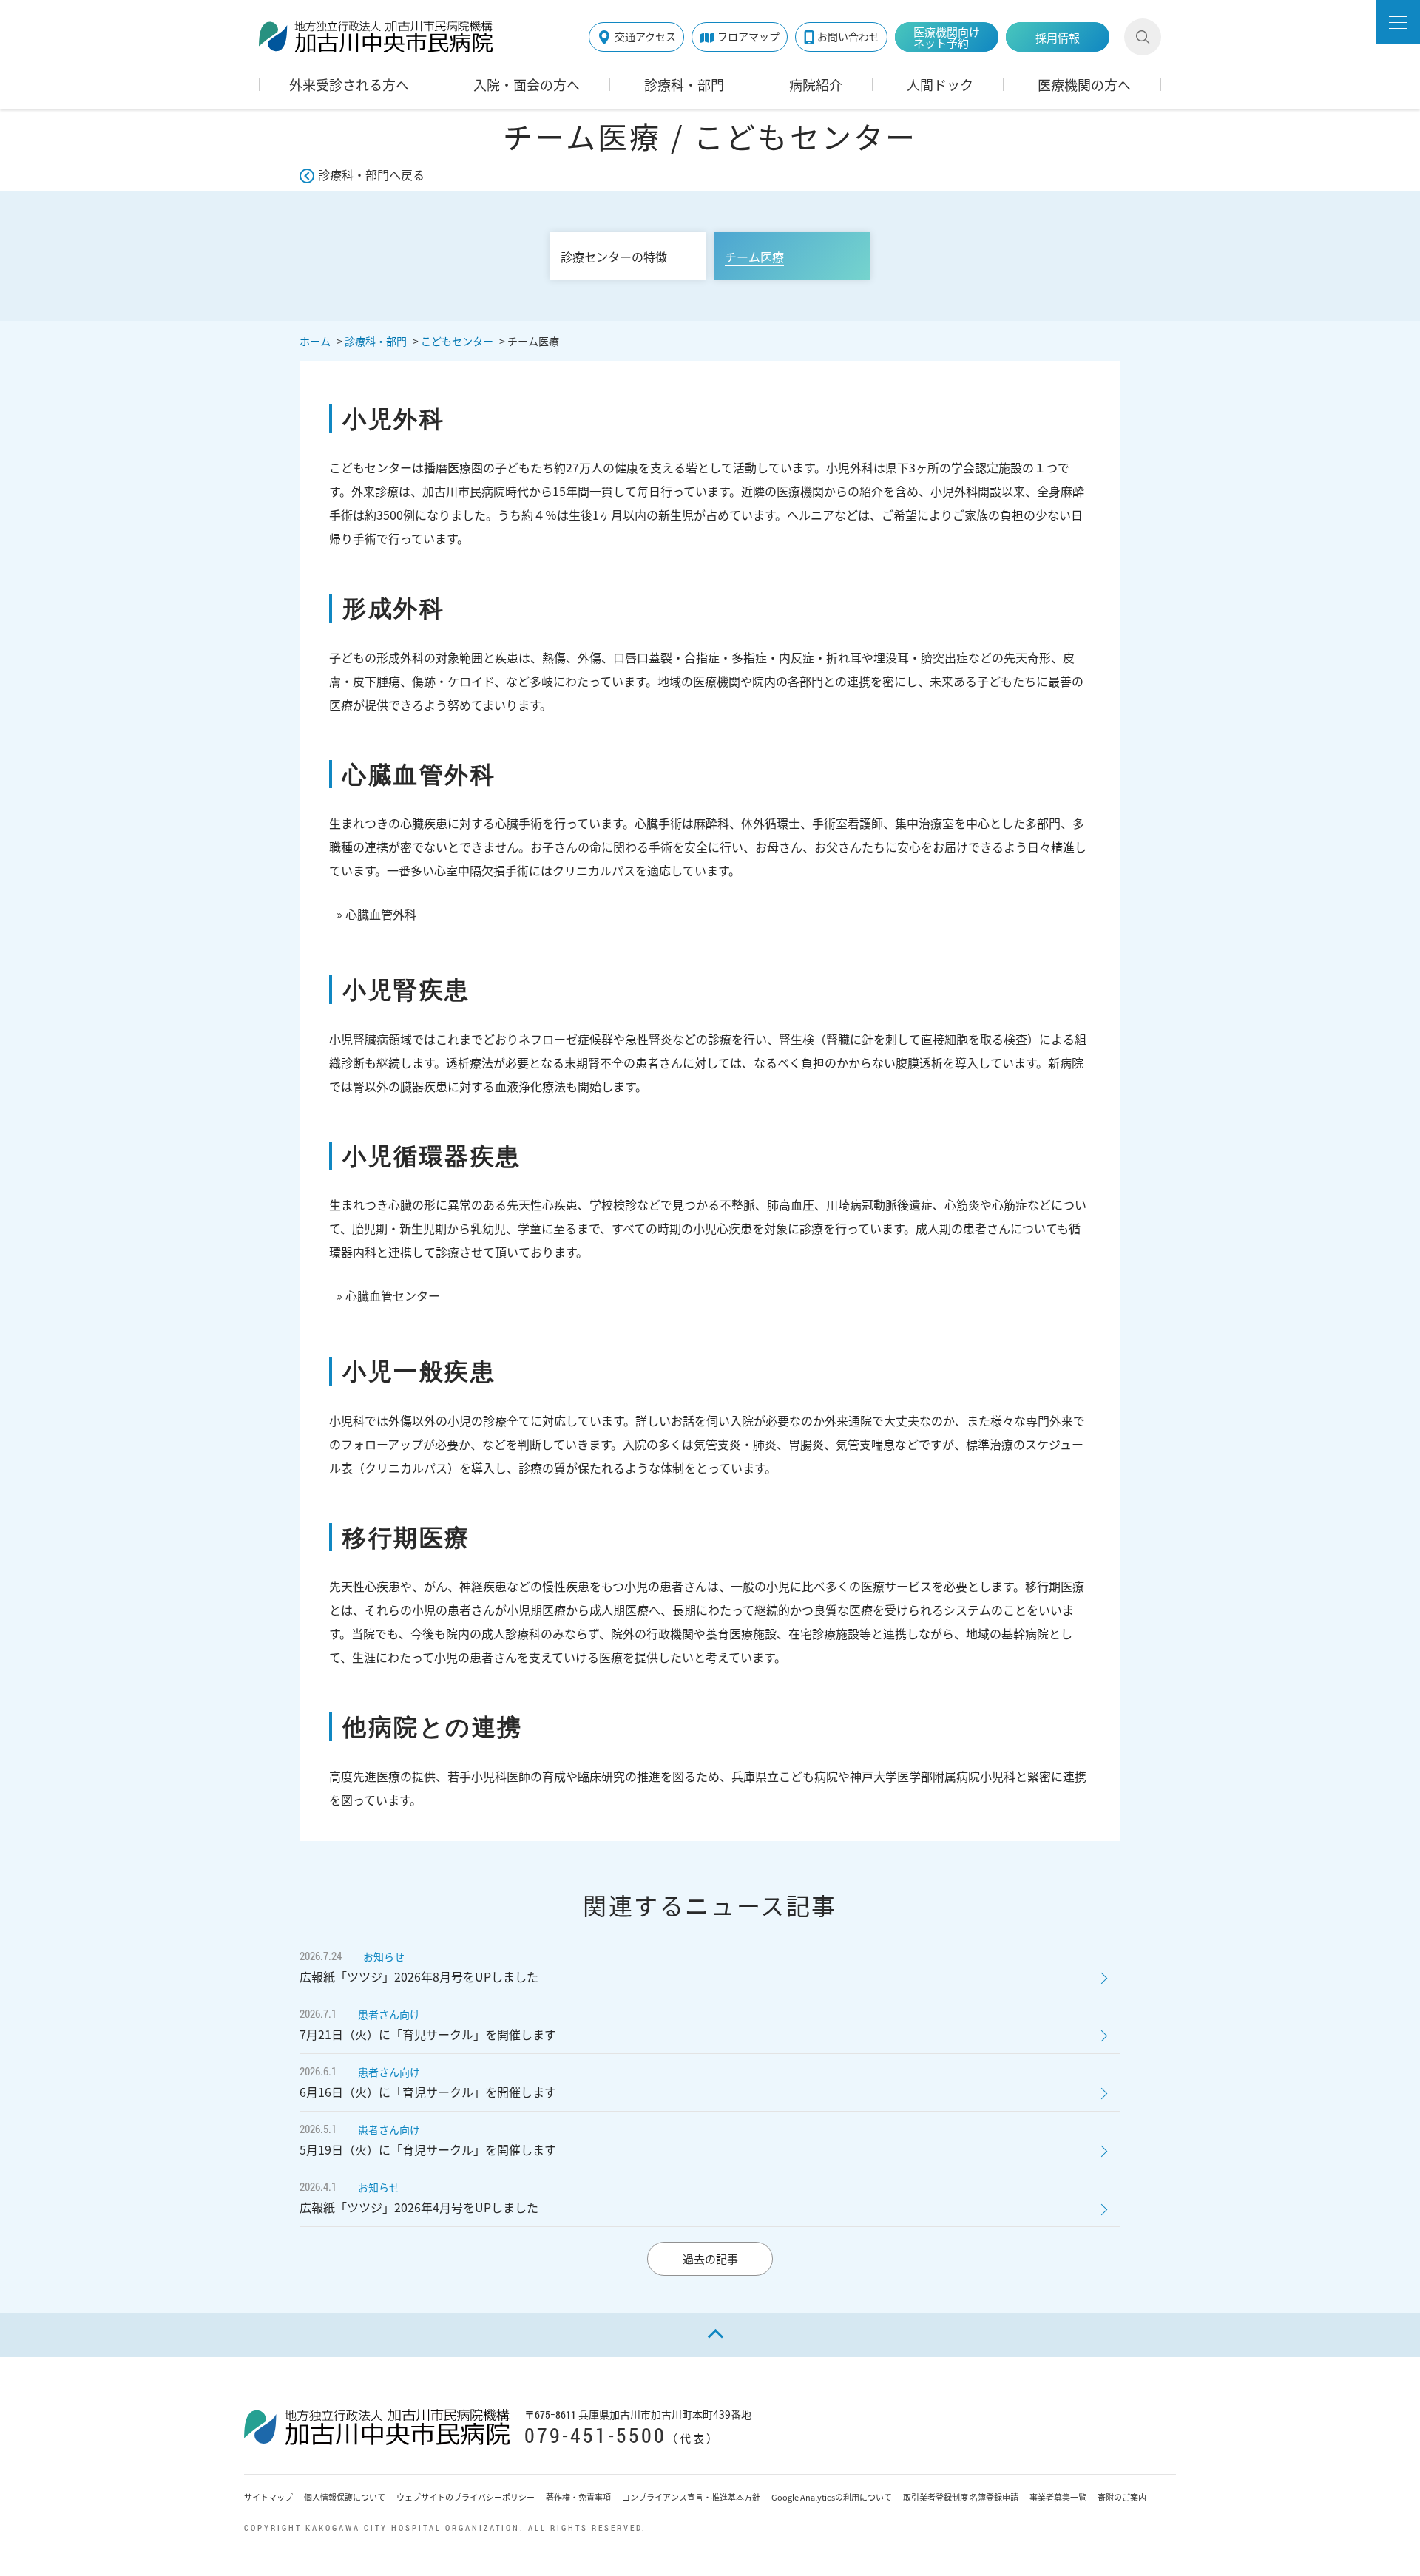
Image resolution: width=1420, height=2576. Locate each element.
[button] (1398, 22)
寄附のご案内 (1122, 2497)
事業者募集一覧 (1058, 2497)
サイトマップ (268, 2497)
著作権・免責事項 (578, 2497)
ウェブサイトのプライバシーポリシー (466, 2497)
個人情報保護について (345, 2497)
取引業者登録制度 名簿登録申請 (961, 2497)
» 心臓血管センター (388, 1295)
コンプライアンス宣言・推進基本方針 (691, 2497)
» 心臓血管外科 (376, 914)
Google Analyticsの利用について (832, 2497)
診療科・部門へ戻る (371, 174)
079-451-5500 (595, 2435)
